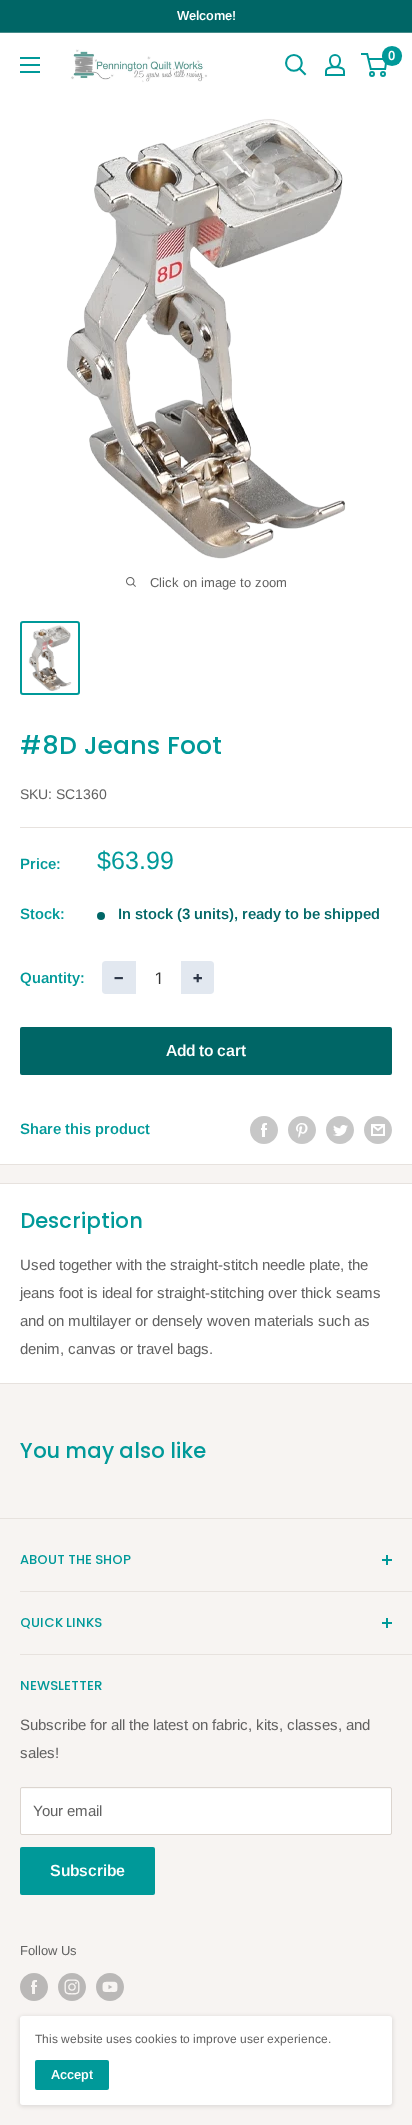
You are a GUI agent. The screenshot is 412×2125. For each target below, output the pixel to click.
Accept (72, 2074)
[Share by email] (378, 1129)
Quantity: (52, 977)
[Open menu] (30, 65)
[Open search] (296, 65)
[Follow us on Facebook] (34, 1987)
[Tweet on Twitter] (340, 1129)
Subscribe (87, 1870)
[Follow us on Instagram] (72, 1987)
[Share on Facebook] (264, 1129)
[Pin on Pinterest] (302, 1129)
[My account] (335, 65)
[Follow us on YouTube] (110, 1987)
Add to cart (206, 1050)
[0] (375, 65)
